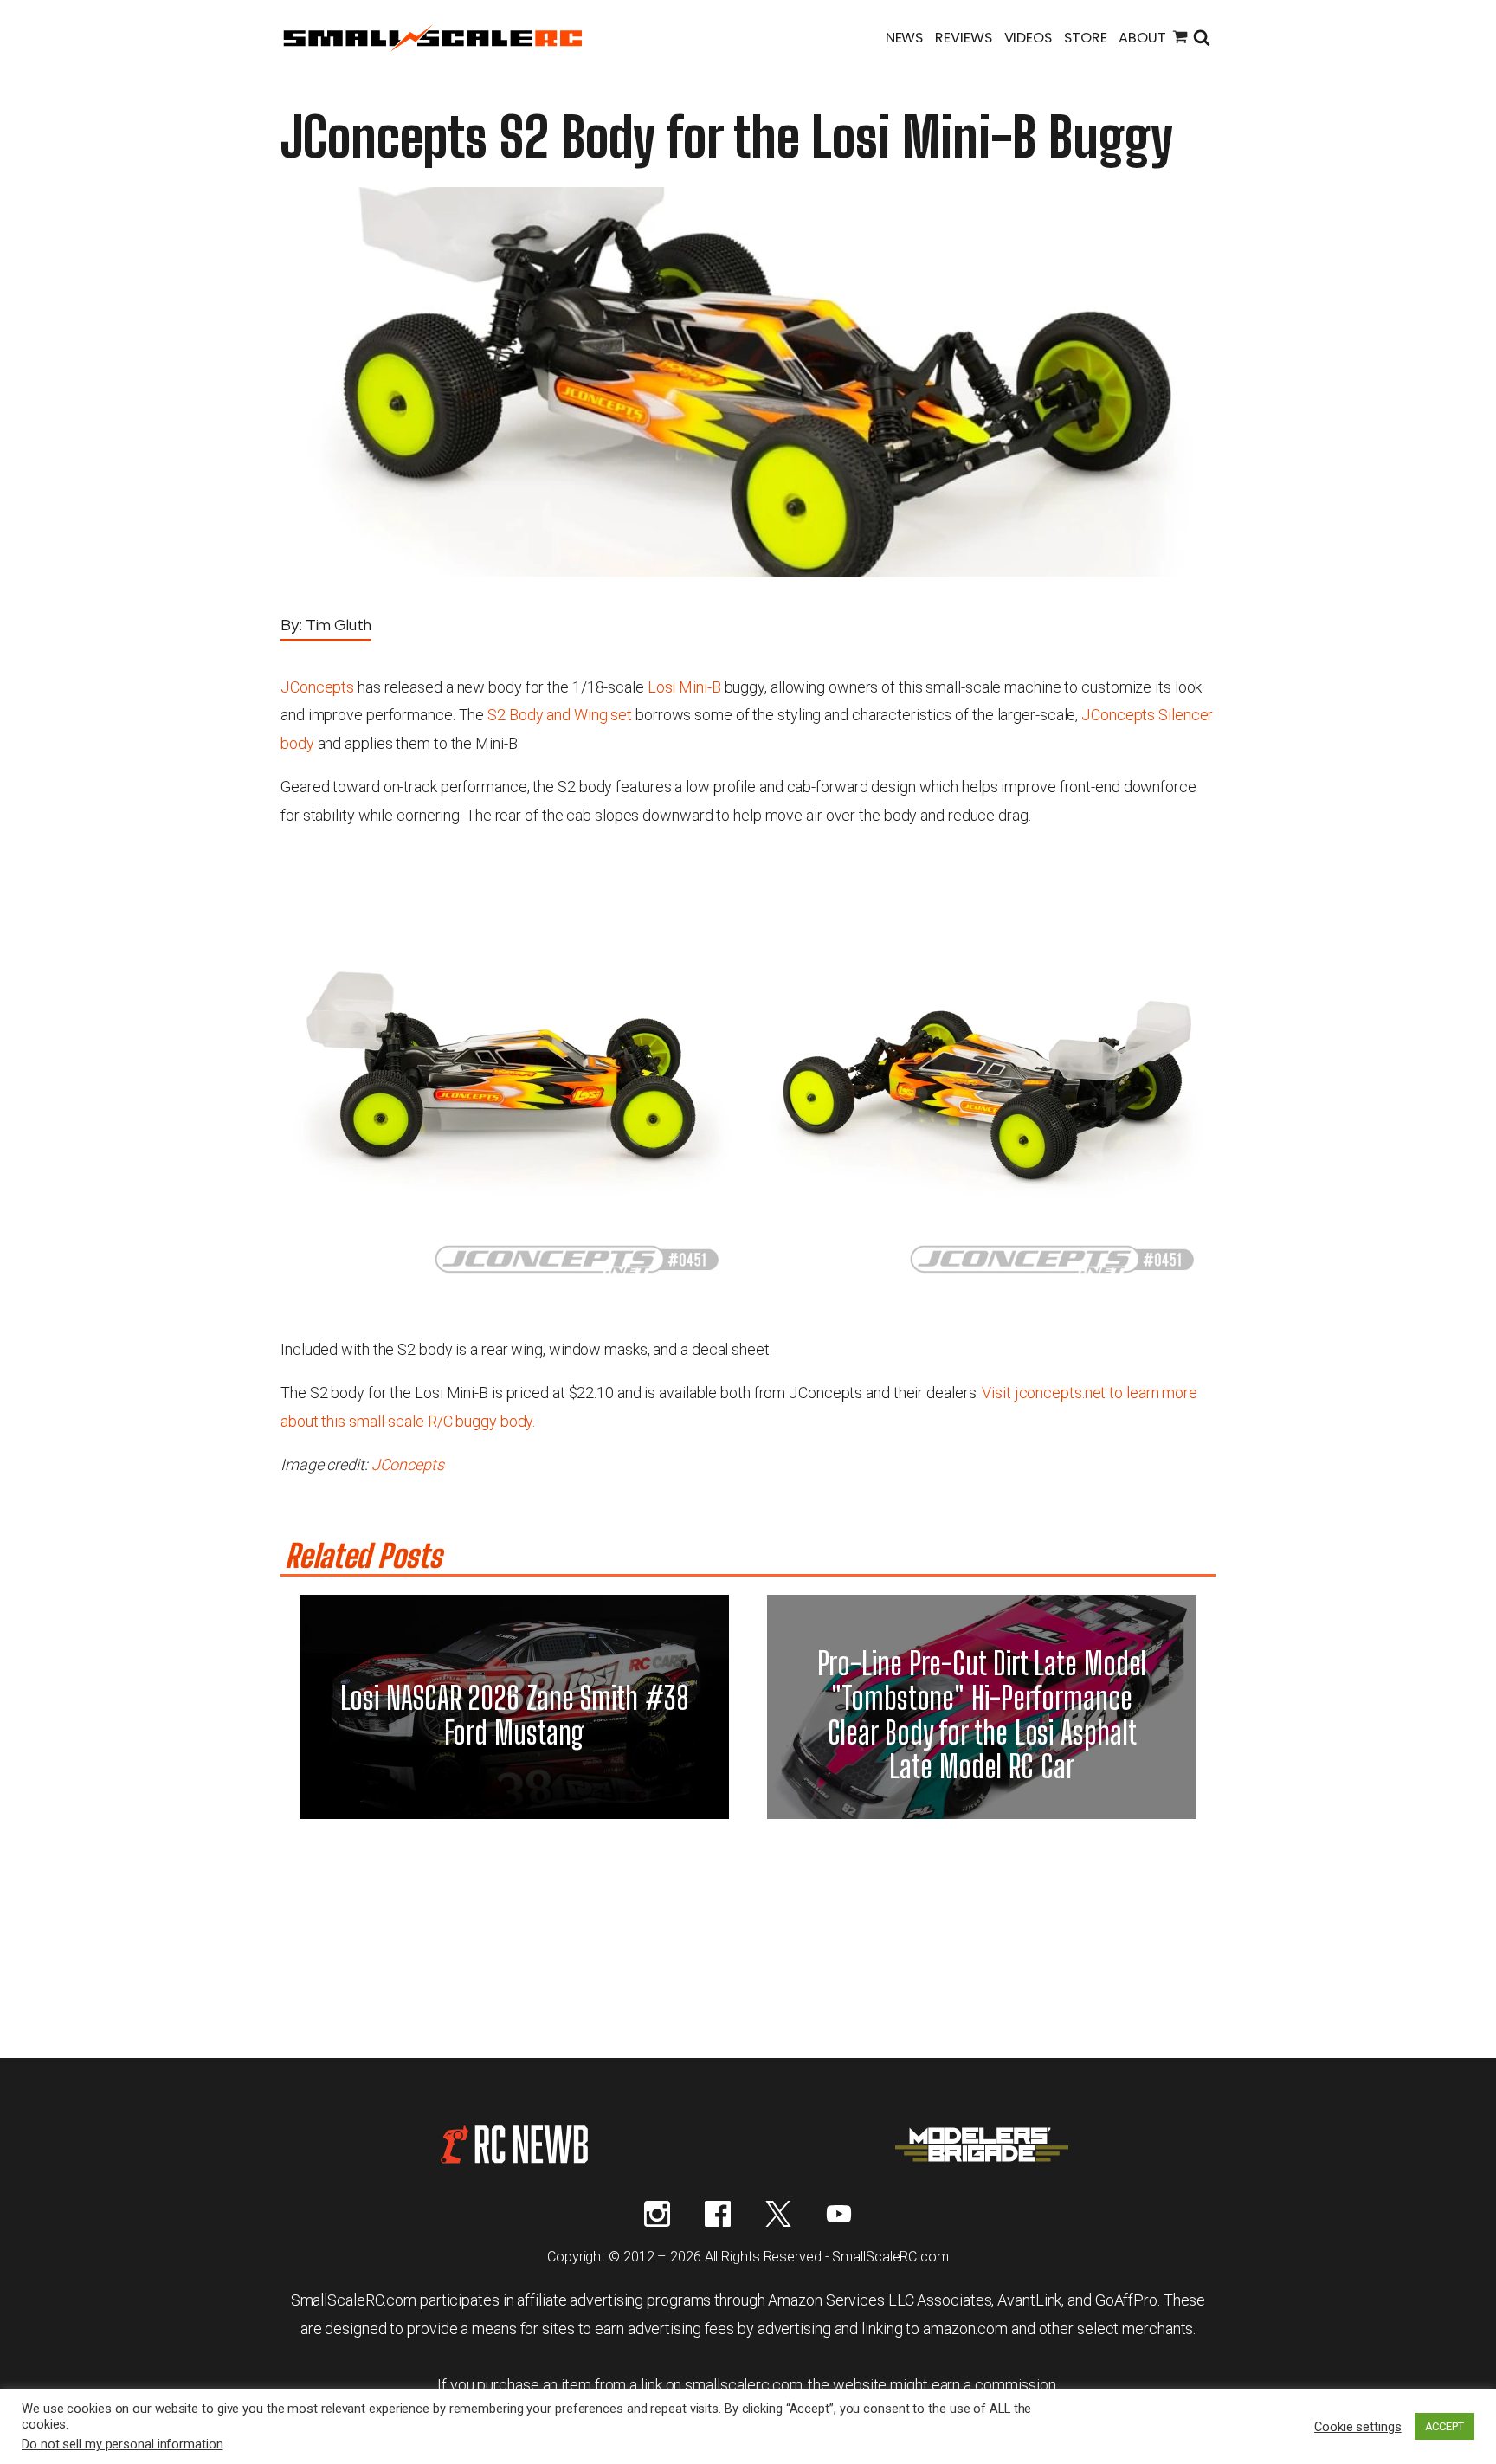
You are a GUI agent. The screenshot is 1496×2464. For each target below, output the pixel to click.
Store (1086, 38)
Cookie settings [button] (1358, 2427)
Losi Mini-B (684, 687)
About (1142, 38)
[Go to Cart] (1180, 39)
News (905, 38)
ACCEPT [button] (1444, 2426)
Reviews (963, 38)
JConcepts (317, 687)
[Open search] (1202, 39)
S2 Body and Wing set (560, 715)
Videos (1028, 38)
